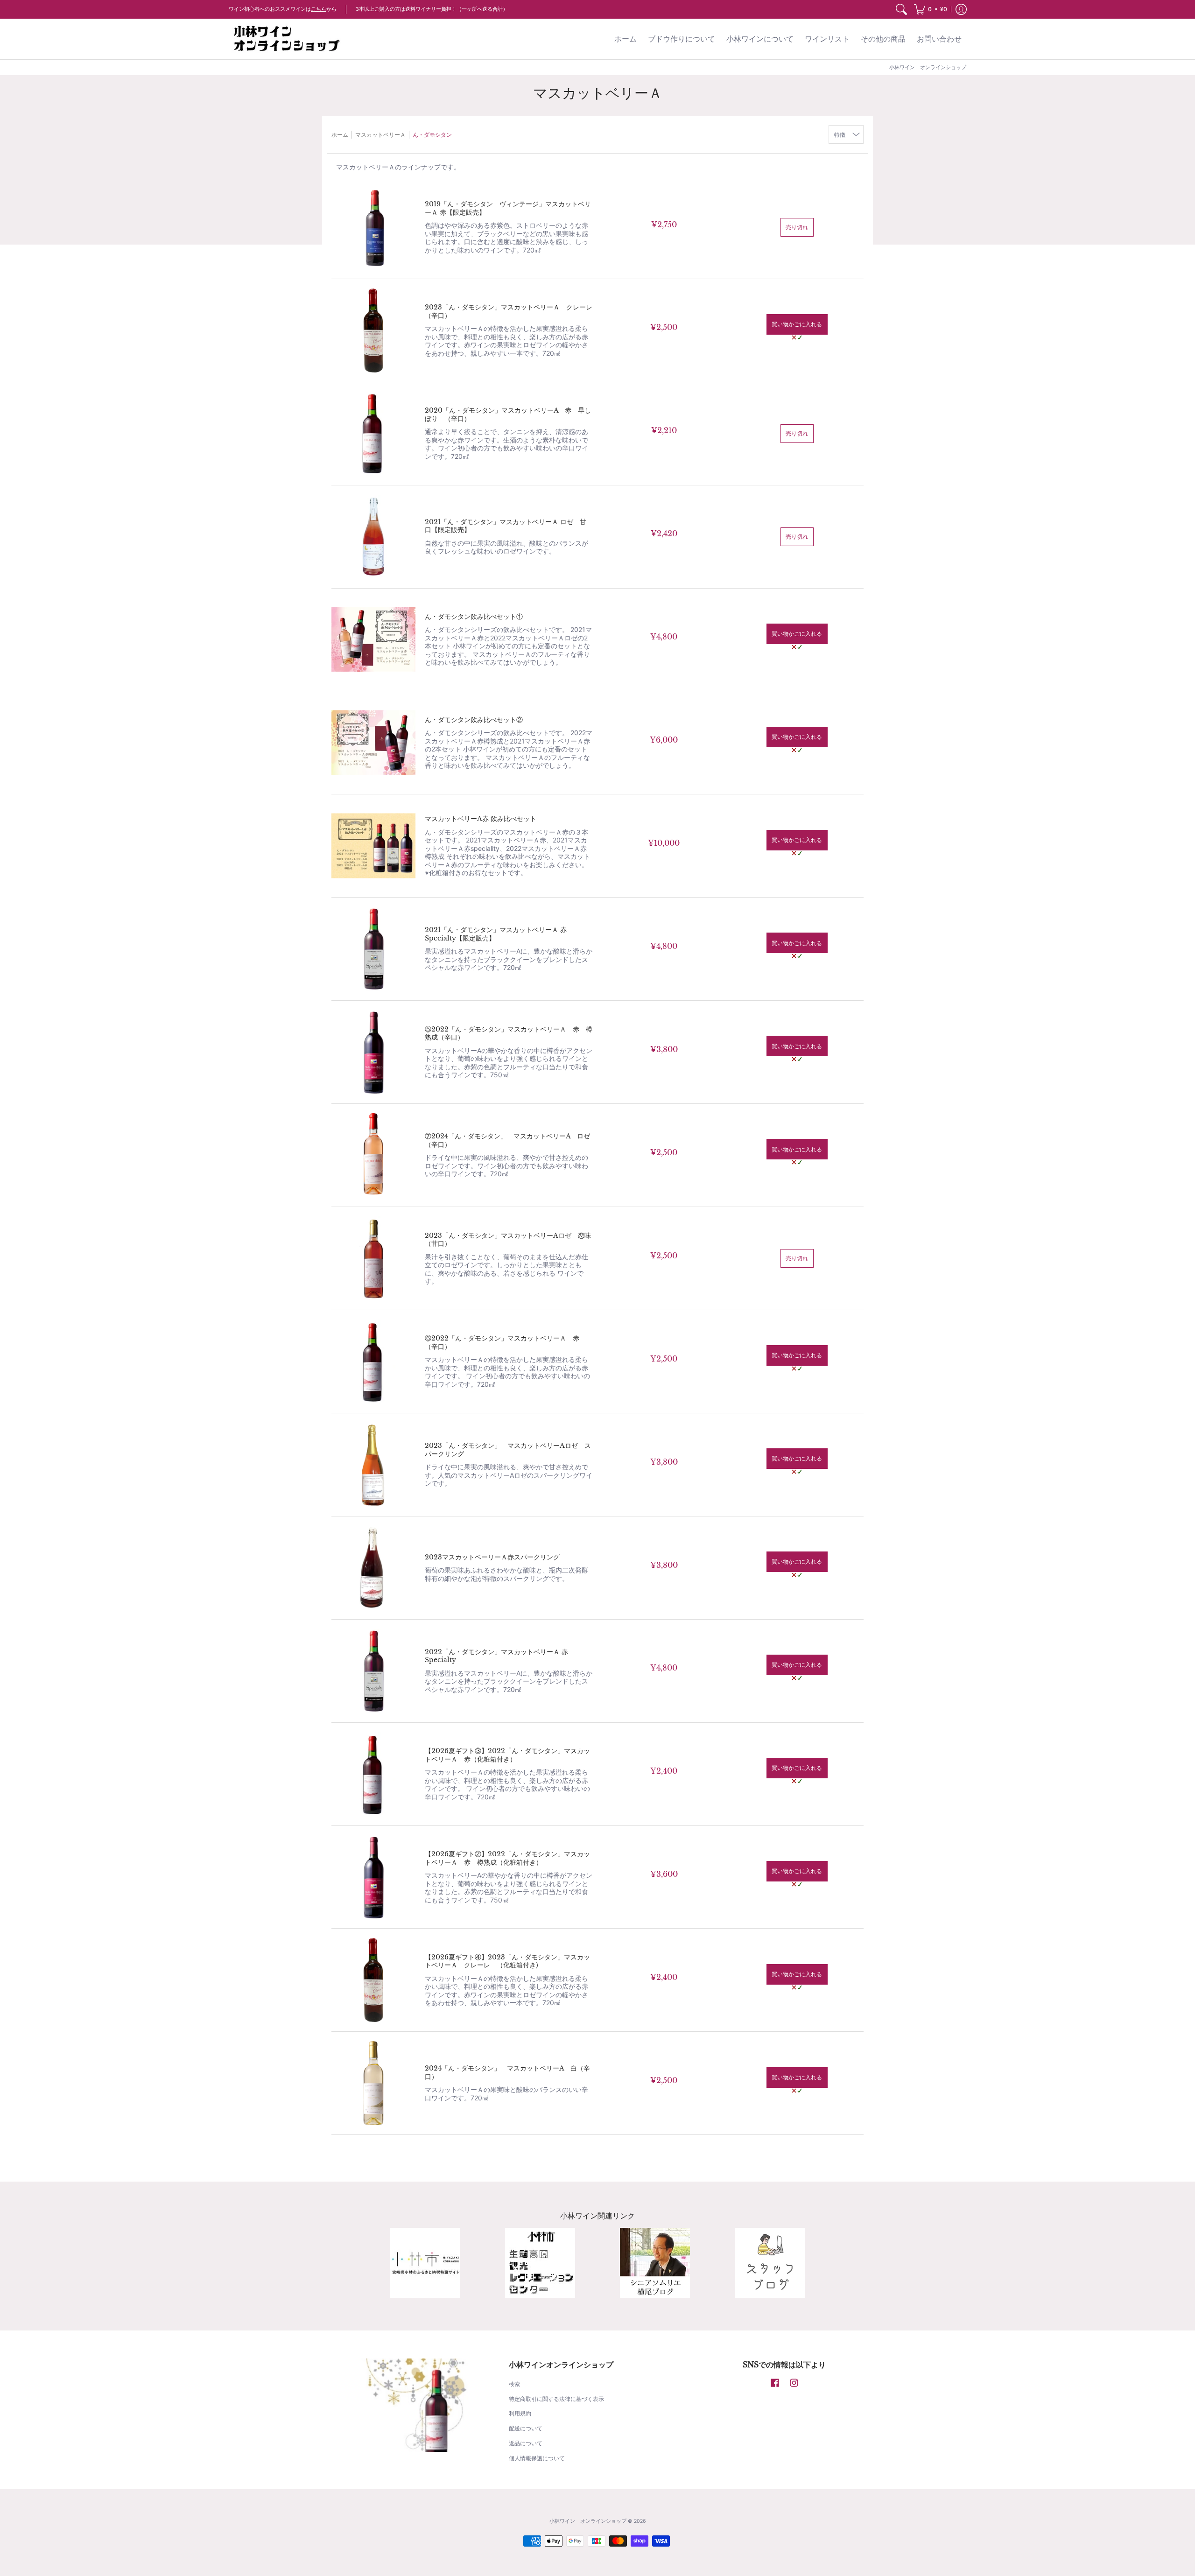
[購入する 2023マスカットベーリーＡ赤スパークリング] (373, 1568)
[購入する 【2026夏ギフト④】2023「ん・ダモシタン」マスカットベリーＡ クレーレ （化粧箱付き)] (373, 1980)
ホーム (340, 135)
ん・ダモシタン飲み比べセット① (474, 617)
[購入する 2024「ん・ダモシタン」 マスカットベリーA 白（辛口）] (373, 2083)
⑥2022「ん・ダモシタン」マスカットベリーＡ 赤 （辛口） (505, 1342)
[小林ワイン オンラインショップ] (287, 39)
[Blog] (655, 2263)
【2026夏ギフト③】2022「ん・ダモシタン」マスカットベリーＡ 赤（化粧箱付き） (507, 1755)
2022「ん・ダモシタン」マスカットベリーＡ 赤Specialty (496, 1656)
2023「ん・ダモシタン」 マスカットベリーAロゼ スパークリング (508, 1450)
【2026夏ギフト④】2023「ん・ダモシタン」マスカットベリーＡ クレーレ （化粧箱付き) (507, 1961)
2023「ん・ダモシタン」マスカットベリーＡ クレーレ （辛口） (512, 311)
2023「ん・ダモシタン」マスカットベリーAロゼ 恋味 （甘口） (511, 1240)
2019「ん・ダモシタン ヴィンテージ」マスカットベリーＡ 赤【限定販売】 (508, 208)
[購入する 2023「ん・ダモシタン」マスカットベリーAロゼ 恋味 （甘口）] (373, 1258)
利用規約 (520, 2413)
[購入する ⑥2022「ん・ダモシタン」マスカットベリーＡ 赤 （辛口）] (373, 1362)
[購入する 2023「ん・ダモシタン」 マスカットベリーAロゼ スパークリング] (373, 1465)
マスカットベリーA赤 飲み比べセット (481, 819)
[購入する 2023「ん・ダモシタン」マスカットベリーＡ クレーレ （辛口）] (373, 330)
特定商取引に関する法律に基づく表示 (556, 2399)
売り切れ (797, 227)
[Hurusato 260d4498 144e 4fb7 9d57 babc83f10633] (425, 2263)
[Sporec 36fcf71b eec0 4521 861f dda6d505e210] (540, 2263)
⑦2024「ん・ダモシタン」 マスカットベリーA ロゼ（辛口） (507, 1140)
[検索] (901, 9)
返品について (526, 2443)
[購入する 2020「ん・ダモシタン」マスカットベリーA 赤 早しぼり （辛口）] (373, 434)
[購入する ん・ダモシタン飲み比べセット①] (373, 640)
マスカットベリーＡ (380, 135)
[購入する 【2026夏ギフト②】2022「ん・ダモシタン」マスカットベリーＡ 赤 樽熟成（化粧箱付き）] (373, 1877)
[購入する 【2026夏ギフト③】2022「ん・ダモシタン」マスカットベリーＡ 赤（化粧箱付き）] (373, 1774)
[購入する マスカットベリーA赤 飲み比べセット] (373, 846)
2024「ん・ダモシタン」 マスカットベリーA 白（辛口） (507, 2072)
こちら (319, 9)
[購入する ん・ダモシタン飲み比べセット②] (373, 743)
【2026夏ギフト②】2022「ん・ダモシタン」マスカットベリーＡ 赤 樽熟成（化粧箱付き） (507, 1858)
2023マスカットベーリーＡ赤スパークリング (492, 1557)
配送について (526, 2428)
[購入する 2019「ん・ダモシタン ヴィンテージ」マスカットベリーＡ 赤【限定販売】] (373, 227)
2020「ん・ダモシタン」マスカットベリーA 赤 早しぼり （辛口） (508, 414)
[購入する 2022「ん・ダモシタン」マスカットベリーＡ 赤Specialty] (373, 1671)
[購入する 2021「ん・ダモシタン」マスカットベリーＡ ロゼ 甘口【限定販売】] (373, 537)
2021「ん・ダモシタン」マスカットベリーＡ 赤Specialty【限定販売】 (496, 934)
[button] (931, 9)
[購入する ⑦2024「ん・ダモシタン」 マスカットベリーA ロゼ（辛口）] (373, 1155)
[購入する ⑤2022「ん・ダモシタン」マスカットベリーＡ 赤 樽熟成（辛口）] (373, 1052)
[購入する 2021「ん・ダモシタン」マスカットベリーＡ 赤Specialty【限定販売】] (373, 949)
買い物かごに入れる (797, 324)
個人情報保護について (537, 2458)
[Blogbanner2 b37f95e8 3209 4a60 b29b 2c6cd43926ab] (770, 2263)
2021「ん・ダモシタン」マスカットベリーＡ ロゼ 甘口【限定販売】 (506, 526)
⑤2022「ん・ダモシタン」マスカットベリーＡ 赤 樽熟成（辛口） (509, 1033)
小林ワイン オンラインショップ (588, 2521)
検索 (514, 2384)
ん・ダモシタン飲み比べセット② (474, 720)
